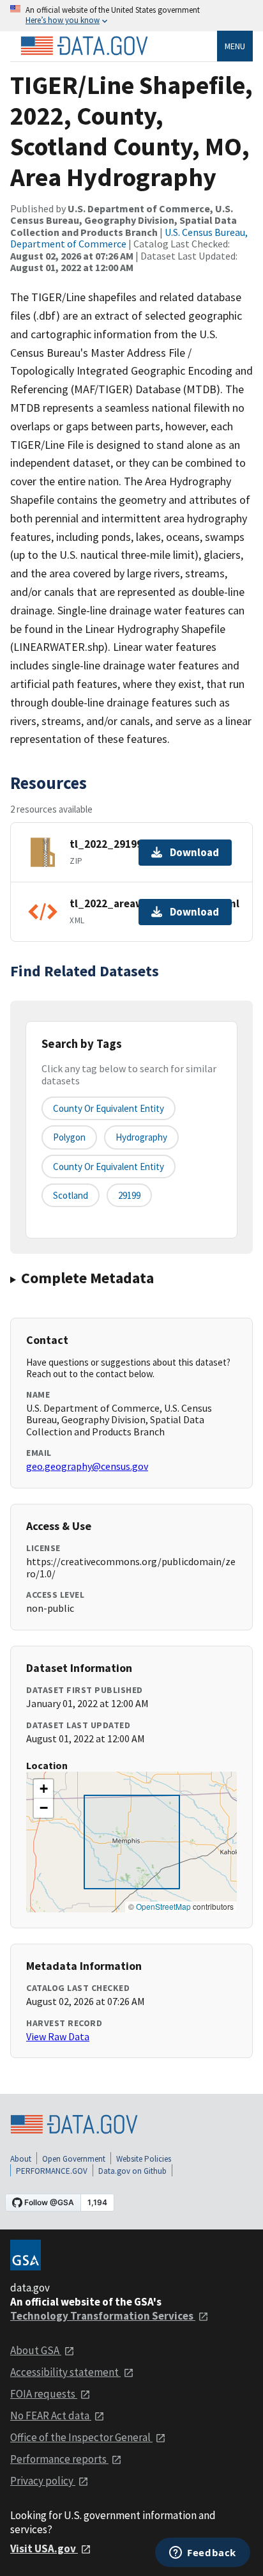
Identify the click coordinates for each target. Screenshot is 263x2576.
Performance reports (59, 2459)
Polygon (69, 1137)
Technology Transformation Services (103, 2316)
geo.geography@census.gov (87, 1466)
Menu (235, 46)
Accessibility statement (65, 2372)
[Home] (84, 46)
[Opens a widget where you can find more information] (203, 2554)
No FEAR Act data (51, 2416)
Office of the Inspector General (81, 2437)
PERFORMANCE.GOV (52, 2171)
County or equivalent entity (109, 1108)
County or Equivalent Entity (109, 1167)
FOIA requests (44, 2394)
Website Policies (144, 2159)
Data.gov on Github (132, 2171)
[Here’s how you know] (131, 16)
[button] (43, 1789)
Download (194, 852)
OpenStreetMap (163, 1906)
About (21, 2159)
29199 (129, 1195)
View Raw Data (58, 2036)
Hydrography (141, 1137)
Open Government (74, 2159)
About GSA (36, 2350)
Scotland (71, 1195)
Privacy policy (43, 2481)
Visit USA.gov (44, 2549)
